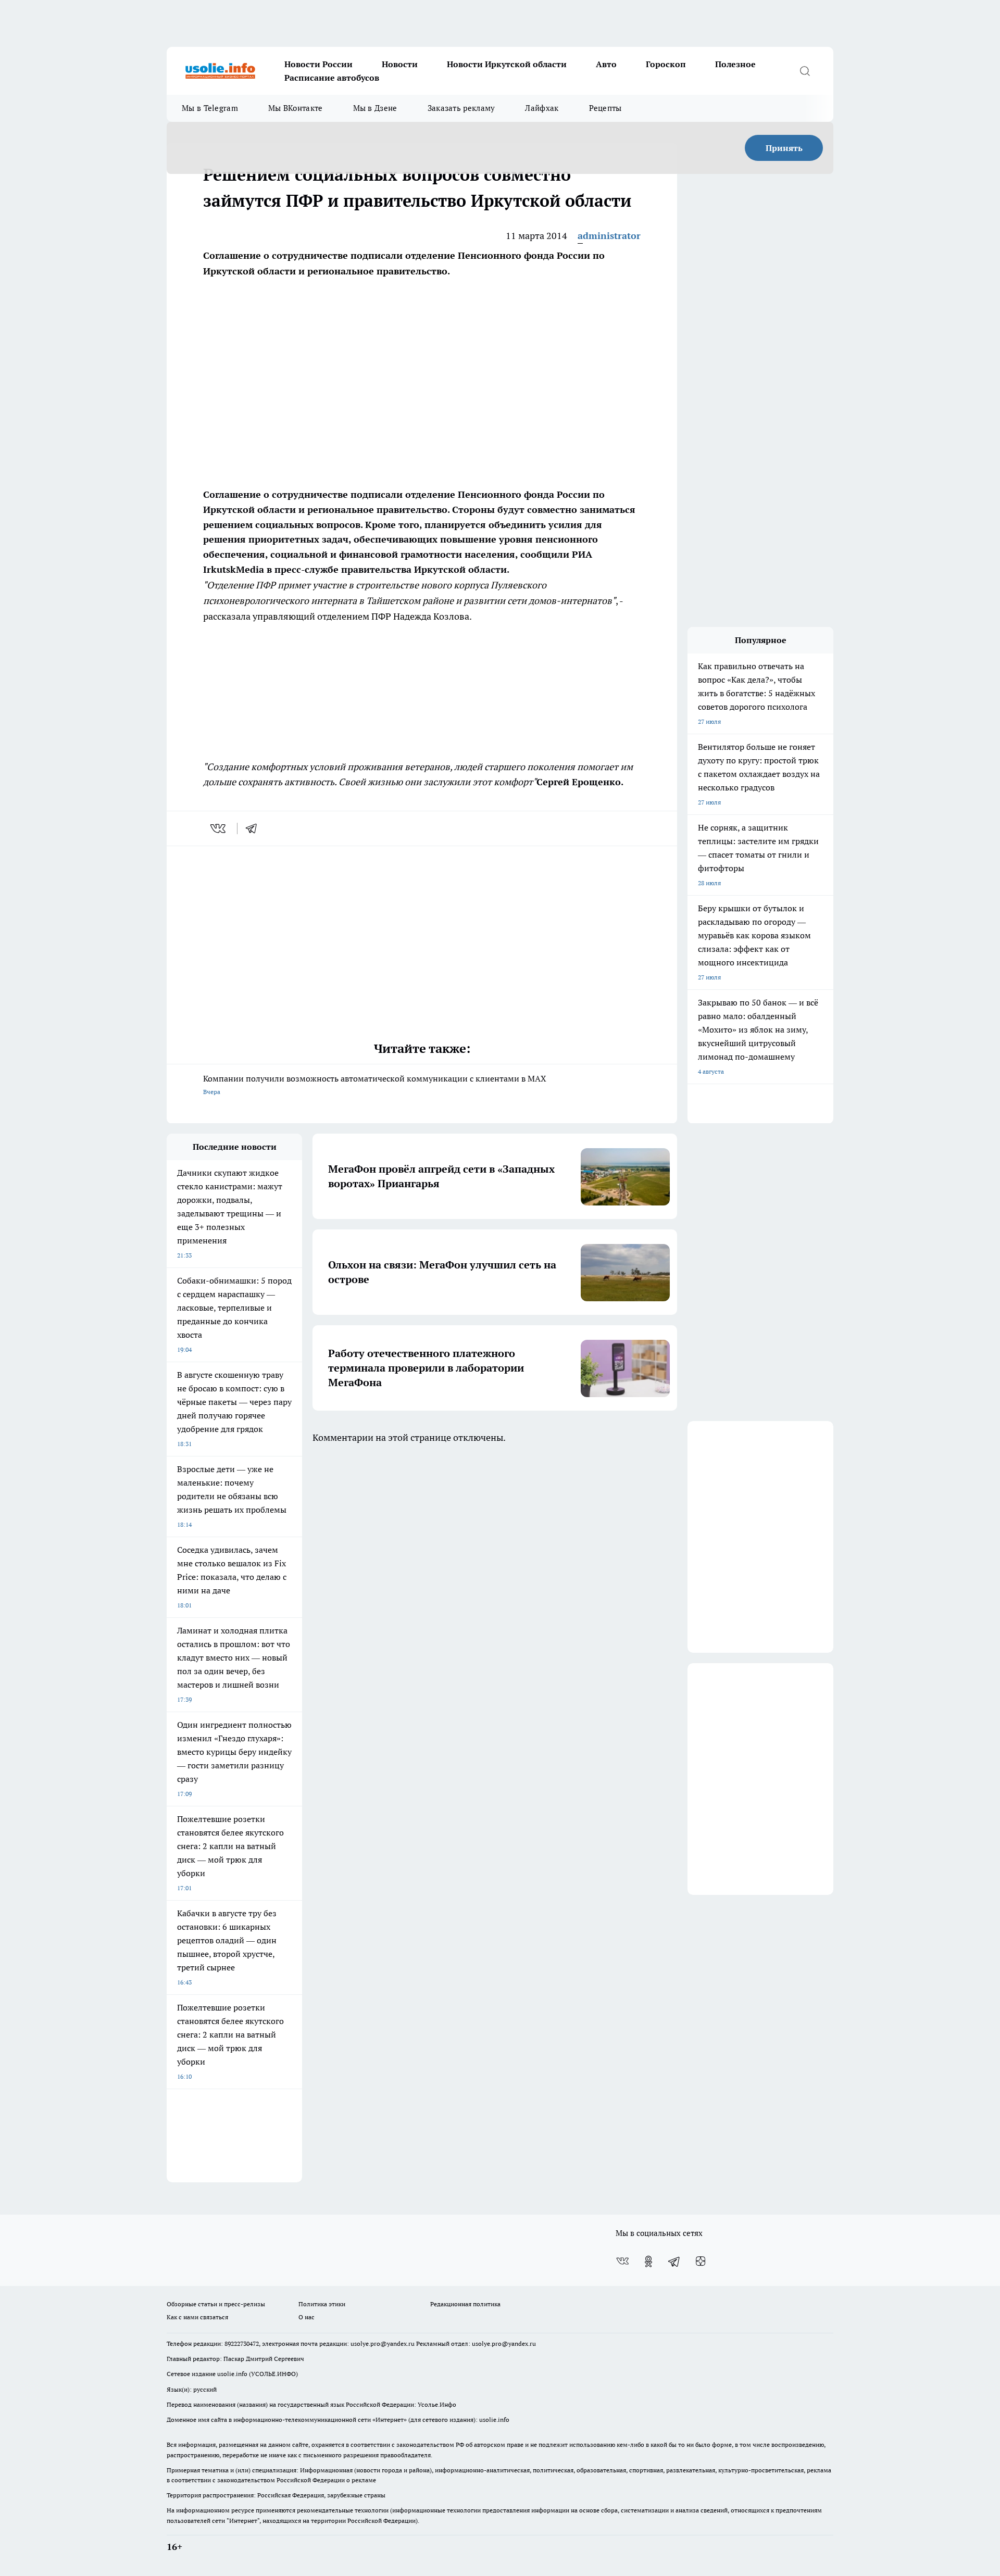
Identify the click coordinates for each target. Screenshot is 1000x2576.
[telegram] (255, 828)
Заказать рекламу (461, 108)
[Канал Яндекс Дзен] (701, 2261)
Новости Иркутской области (507, 64)
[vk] (219, 828)
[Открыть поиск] (805, 71)
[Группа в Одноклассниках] (648, 2261)
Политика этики (322, 2304)
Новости (400, 64)
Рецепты (605, 108)
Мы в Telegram (210, 108)
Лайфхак (542, 108)
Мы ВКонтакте (296, 108)
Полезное (735, 64)
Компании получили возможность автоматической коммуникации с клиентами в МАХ (375, 1084)
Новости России (318, 64)
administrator (609, 236)
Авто (606, 64)
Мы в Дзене (375, 108)
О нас (307, 2317)
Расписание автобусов (332, 78)
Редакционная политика (465, 2304)
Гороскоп (666, 64)
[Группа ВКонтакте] (622, 2261)
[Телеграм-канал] (674, 2261)
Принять (784, 148)
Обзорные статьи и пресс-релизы (216, 2304)
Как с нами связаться (197, 2317)
